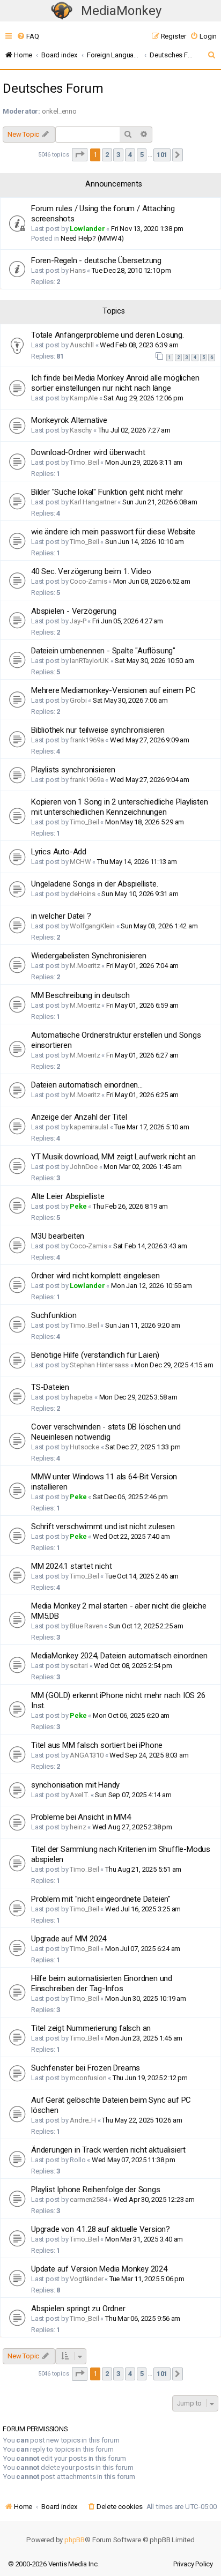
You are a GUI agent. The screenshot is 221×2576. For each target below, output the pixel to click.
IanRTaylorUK (89, 661)
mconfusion (88, 2078)
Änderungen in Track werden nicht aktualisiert (108, 2150)
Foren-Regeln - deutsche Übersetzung (96, 260)
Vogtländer (86, 2279)
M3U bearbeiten (58, 1236)
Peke (78, 1206)
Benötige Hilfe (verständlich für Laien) (95, 1355)
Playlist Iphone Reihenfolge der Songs (96, 2190)
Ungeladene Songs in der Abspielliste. (95, 884)
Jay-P (78, 621)
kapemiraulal (89, 1127)
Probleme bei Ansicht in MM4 (81, 1817)
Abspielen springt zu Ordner (78, 2309)
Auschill (82, 345)
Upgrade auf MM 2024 (69, 1939)
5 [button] (142, 155)
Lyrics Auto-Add (59, 852)
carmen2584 (88, 2199)
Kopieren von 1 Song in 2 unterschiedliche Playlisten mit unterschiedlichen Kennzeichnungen (120, 807)
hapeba (81, 1397)
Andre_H (83, 2120)
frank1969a (87, 740)
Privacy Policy (193, 2564)
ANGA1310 (86, 1755)
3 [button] (118, 155)
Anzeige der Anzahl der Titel (79, 1117)
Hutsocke (84, 1447)
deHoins (83, 894)
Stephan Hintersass (99, 1365)
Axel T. (79, 1795)
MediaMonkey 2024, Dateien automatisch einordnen (119, 1656)
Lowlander (87, 229)
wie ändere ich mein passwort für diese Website (113, 532)
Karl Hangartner (93, 502)
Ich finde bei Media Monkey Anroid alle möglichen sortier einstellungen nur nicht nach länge (115, 383)
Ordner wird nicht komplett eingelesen (95, 1276)
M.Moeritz (85, 966)
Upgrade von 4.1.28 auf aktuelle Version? (101, 2229)
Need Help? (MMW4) (92, 238)
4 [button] (130, 155)
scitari (79, 1666)
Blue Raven (86, 1626)
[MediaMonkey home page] (62, 11)
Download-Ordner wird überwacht (88, 452)
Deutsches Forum (53, 88)
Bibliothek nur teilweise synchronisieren (98, 730)
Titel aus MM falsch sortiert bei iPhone (97, 1745)
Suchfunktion (54, 1315)
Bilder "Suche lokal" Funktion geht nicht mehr (107, 492)
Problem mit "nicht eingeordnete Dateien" (101, 1899)
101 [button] (162, 155)
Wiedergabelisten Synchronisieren (89, 956)
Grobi (78, 700)
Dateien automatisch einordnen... (87, 1085)
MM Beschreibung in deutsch (80, 995)
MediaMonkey (121, 11)
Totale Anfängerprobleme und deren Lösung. (108, 335)
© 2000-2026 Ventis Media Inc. (53, 2564)
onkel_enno (59, 111)
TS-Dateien (50, 1387)
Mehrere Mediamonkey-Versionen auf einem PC (113, 690)
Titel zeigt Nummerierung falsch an (91, 2028)
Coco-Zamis (88, 581)
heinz (78, 1827)
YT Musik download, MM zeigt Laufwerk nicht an (113, 1157)
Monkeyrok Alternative (69, 420)
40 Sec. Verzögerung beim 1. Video (91, 571)
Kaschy (81, 430)
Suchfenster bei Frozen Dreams (86, 2068)
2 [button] (107, 155)
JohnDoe (84, 1167)
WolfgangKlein (92, 926)
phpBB (75, 2540)
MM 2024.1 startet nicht (71, 1566)
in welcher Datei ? (61, 916)
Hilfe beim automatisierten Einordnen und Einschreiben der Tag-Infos (102, 1983)
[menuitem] (28, 36)
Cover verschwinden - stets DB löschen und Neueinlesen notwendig (106, 1432)
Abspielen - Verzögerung (73, 611)
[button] (80, 155)
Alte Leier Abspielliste (68, 1196)
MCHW (80, 862)
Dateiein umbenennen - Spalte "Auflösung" (103, 651)
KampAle (84, 398)
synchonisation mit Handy (75, 1785)
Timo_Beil (84, 462)
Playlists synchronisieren (73, 770)
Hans (78, 270)
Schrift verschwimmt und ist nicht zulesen (103, 1527)
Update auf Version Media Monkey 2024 (99, 2269)
